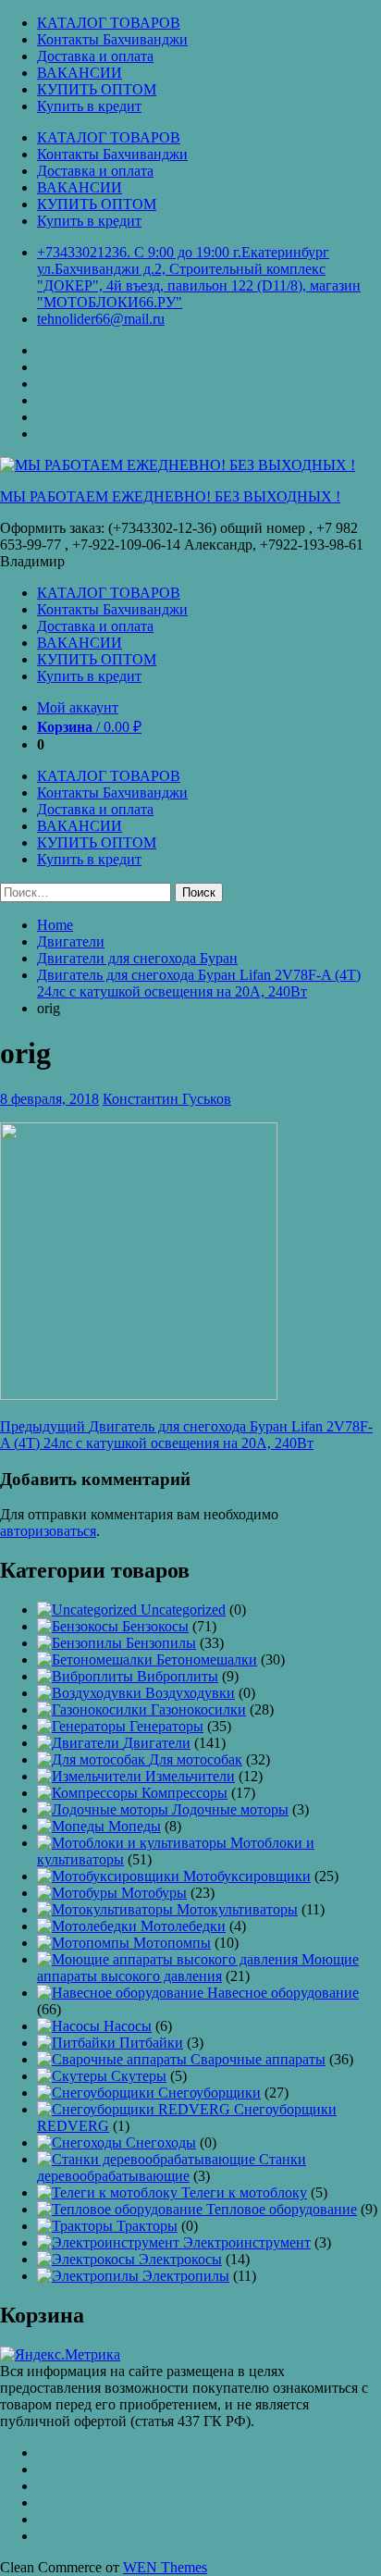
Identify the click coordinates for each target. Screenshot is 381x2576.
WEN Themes (165, 2567)
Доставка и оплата (95, 56)
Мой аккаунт (78, 707)
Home (55, 925)
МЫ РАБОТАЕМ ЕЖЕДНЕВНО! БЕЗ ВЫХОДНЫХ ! (170, 496)
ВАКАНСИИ (80, 73)
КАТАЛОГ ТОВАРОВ (109, 23)
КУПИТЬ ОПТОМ (97, 89)
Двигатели (71, 941)
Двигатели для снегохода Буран (137, 958)
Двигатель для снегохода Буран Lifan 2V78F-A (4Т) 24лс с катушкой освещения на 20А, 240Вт (199, 983)
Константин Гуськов (167, 1099)
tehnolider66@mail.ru (101, 319)
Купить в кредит (89, 106)
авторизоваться (48, 1531)
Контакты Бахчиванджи (112, 39)
